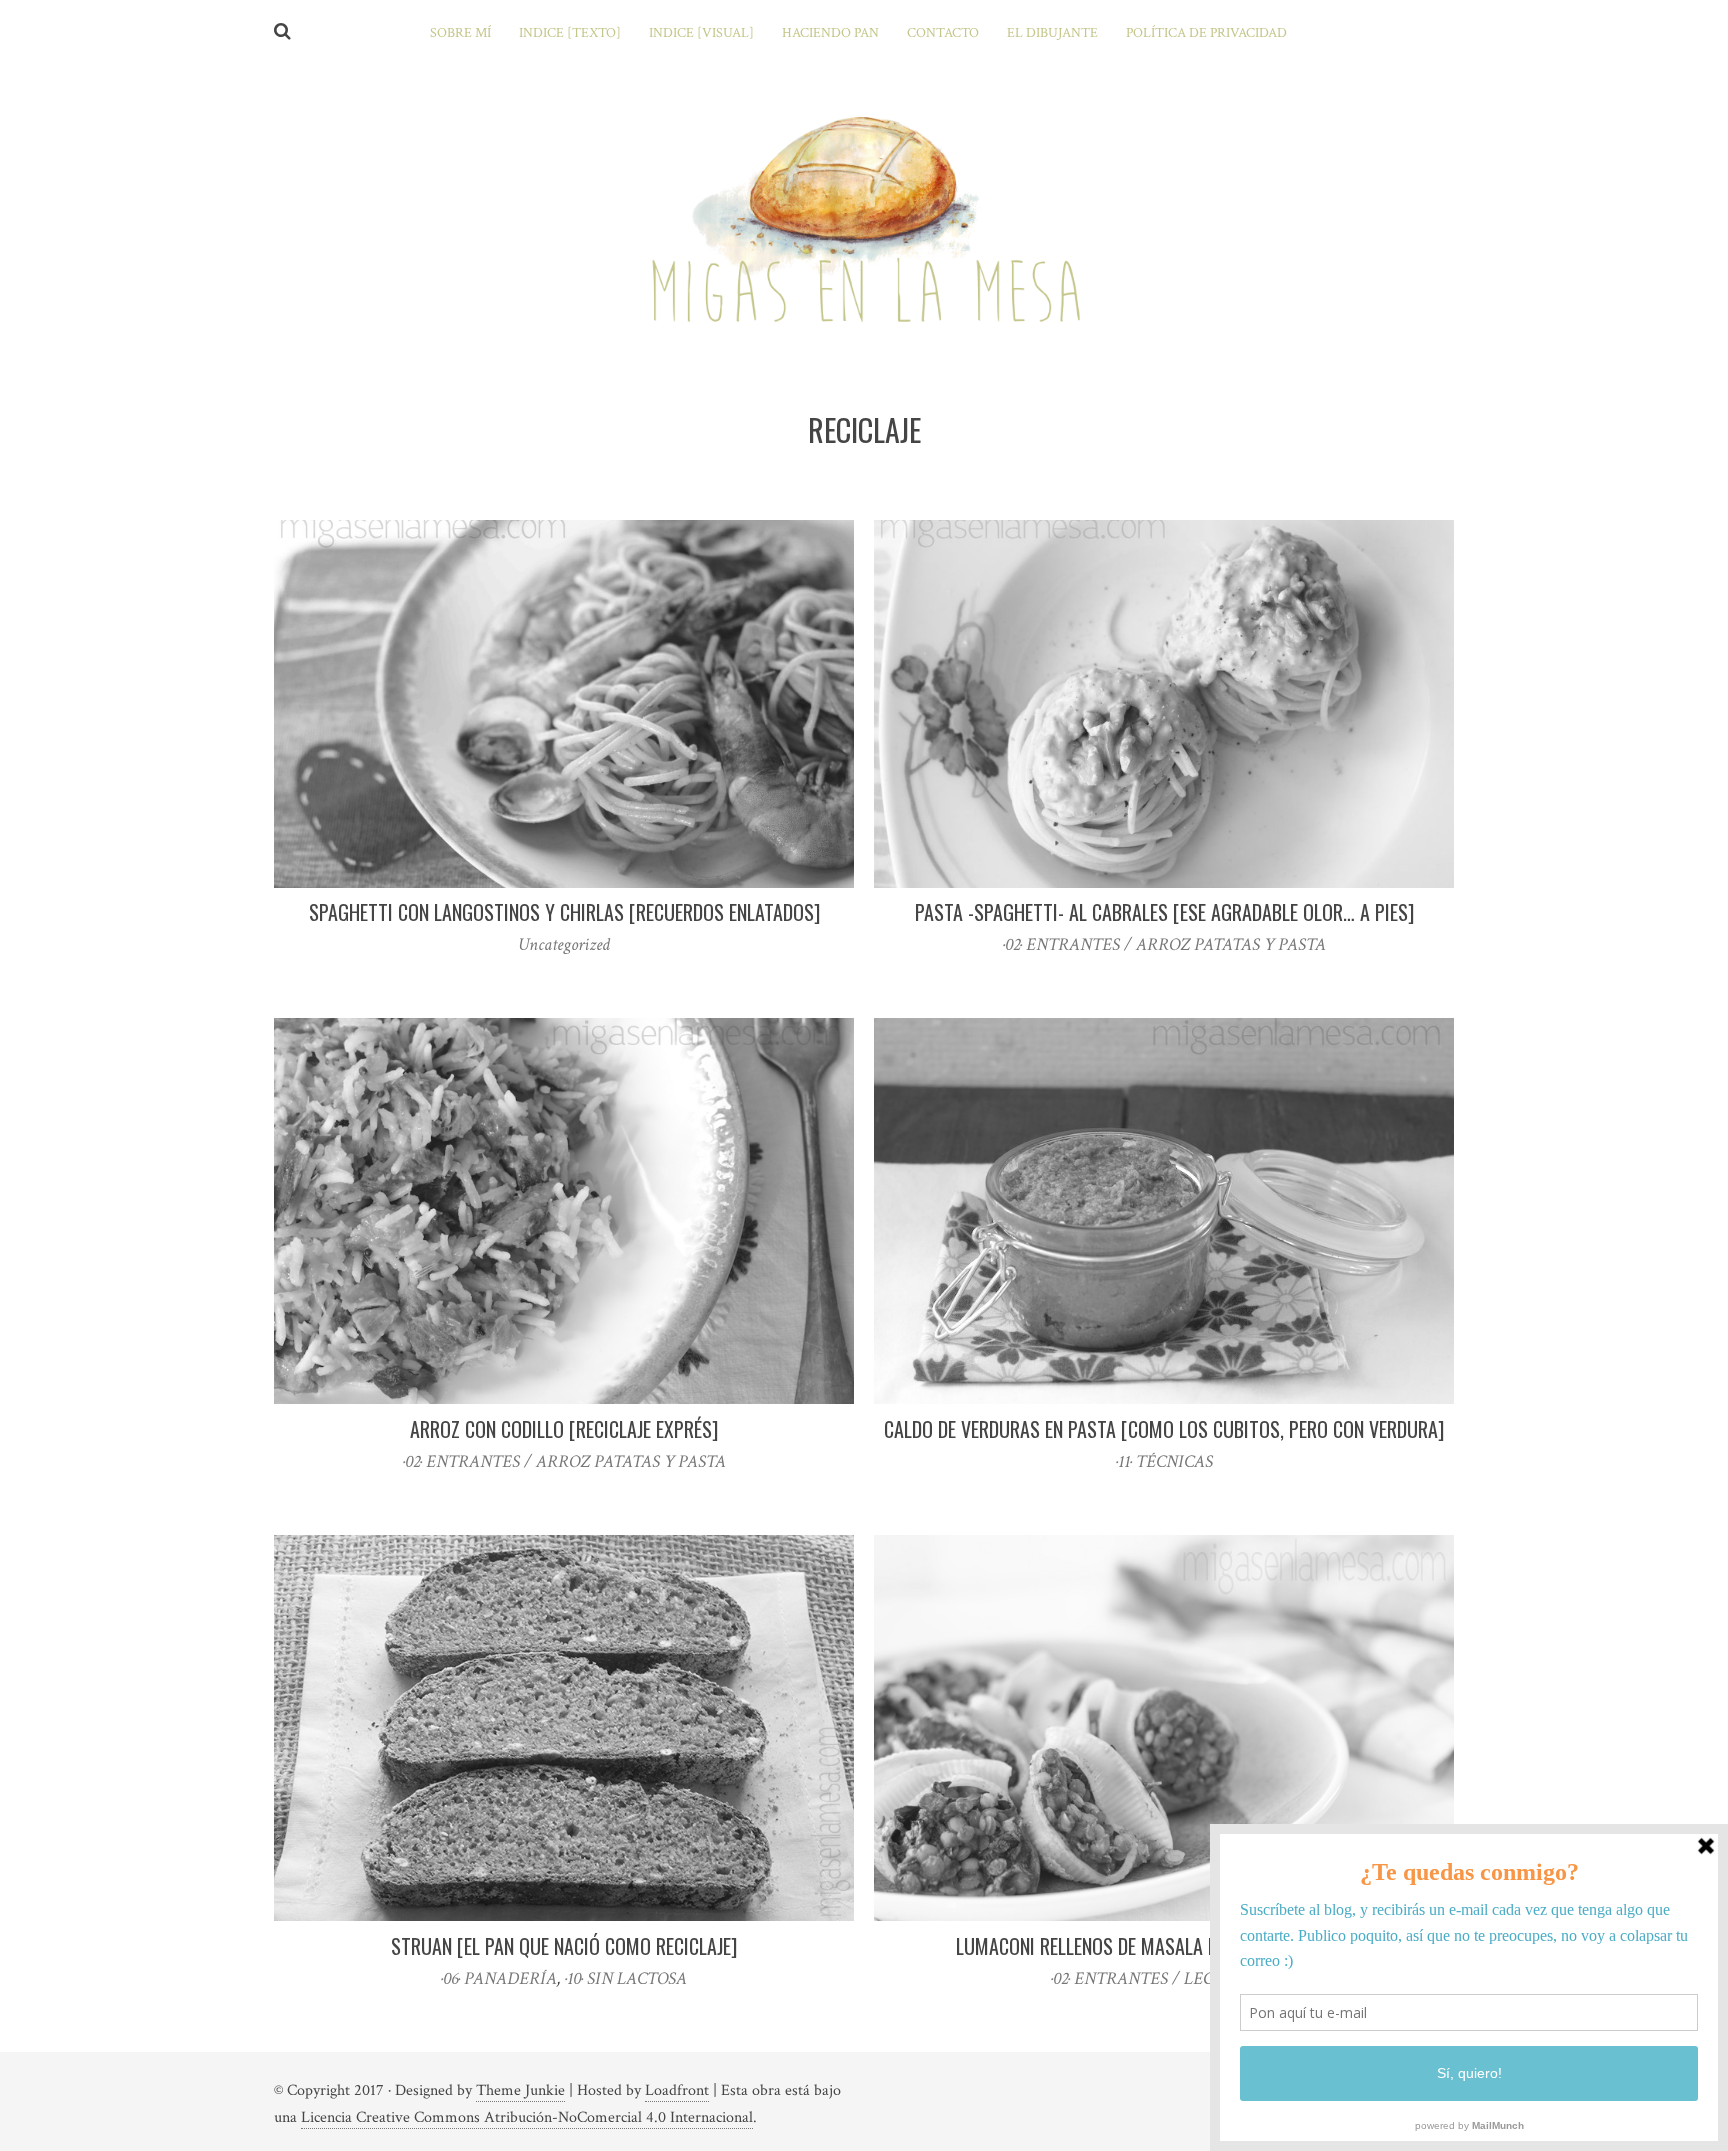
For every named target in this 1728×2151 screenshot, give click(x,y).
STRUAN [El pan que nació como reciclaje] (564, 1946)
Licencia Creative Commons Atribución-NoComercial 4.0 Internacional (527, 2117)
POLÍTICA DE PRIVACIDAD (1206, 33)
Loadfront (677, 2090)
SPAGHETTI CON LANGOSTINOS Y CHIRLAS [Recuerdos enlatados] (564, 912)
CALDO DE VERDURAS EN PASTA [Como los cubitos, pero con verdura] (1164, 1429)
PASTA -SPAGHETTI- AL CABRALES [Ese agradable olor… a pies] (1164, 912)
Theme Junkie (520, 2090)
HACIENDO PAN (830, 33)
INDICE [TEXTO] (570, 33)
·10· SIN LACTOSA (626, 1978)
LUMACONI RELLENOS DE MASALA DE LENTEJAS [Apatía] (1164, 1946)
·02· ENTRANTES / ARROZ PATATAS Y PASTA (1164, 944)
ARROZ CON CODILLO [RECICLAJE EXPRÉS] (564, 1429)
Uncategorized (564, 944)
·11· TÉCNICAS (1164, 1461)
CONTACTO (943, 33)
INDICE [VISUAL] (701, 33)
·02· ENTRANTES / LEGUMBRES (1164, 1978)
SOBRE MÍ (460, 33)
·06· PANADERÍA (499, 1978)
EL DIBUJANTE (1052, 33)
